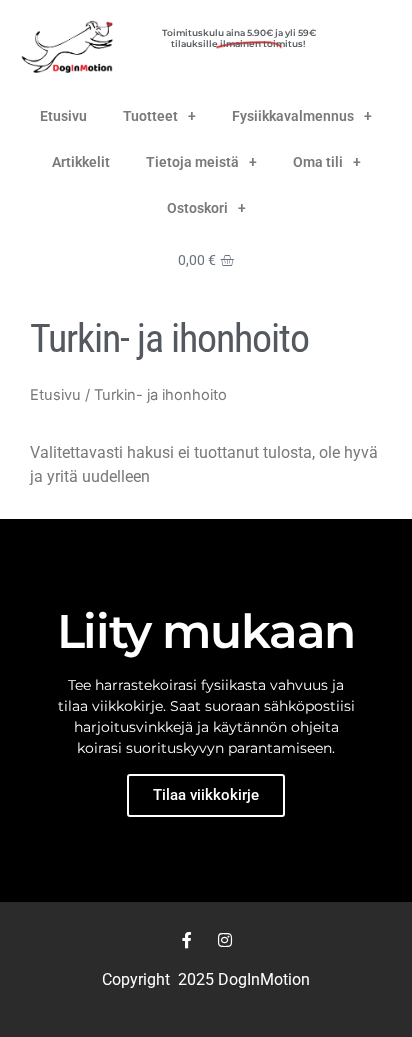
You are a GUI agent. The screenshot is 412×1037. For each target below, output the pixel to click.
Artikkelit (81, 162)
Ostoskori (197, 208)
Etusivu (63, 116)
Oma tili (318, 162)
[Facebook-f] (187, 940)
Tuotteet (150, 116)
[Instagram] (225, 940)
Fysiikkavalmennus (293, 116)
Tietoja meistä (192, 162)
